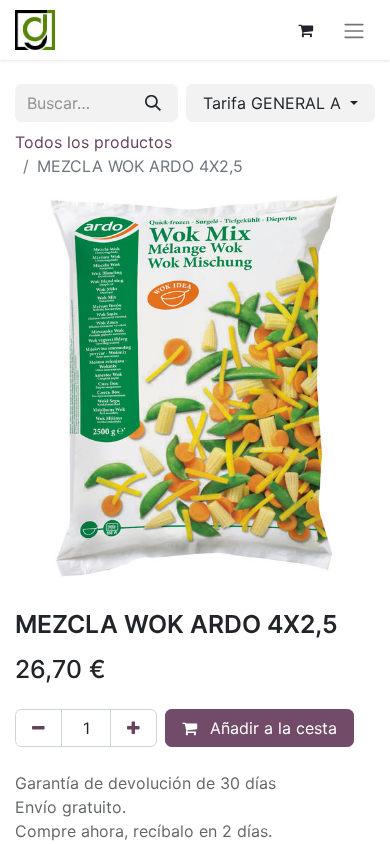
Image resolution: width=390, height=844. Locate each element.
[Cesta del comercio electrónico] (305, 30)
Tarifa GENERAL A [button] (274, 103)
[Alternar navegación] (354, 30)
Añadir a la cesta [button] (271, 728)
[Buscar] (153, 103)
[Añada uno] (133, 728)
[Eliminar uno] (38, 728)
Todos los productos (93, 142)
